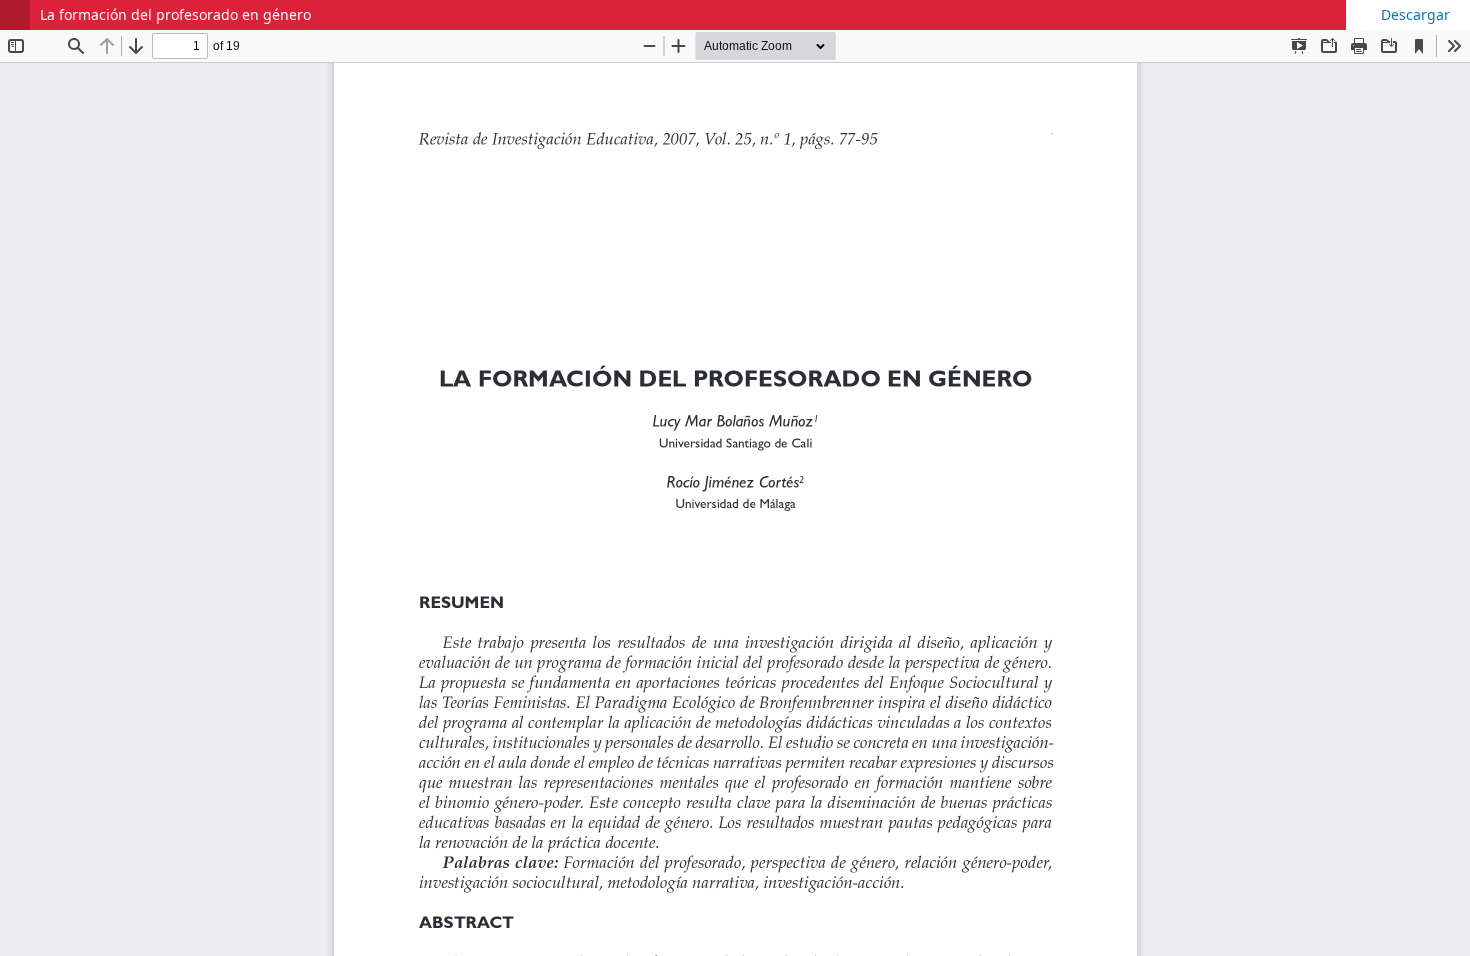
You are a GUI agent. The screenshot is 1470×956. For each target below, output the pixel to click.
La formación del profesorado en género (175, 14)
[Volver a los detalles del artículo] (15, 15)
